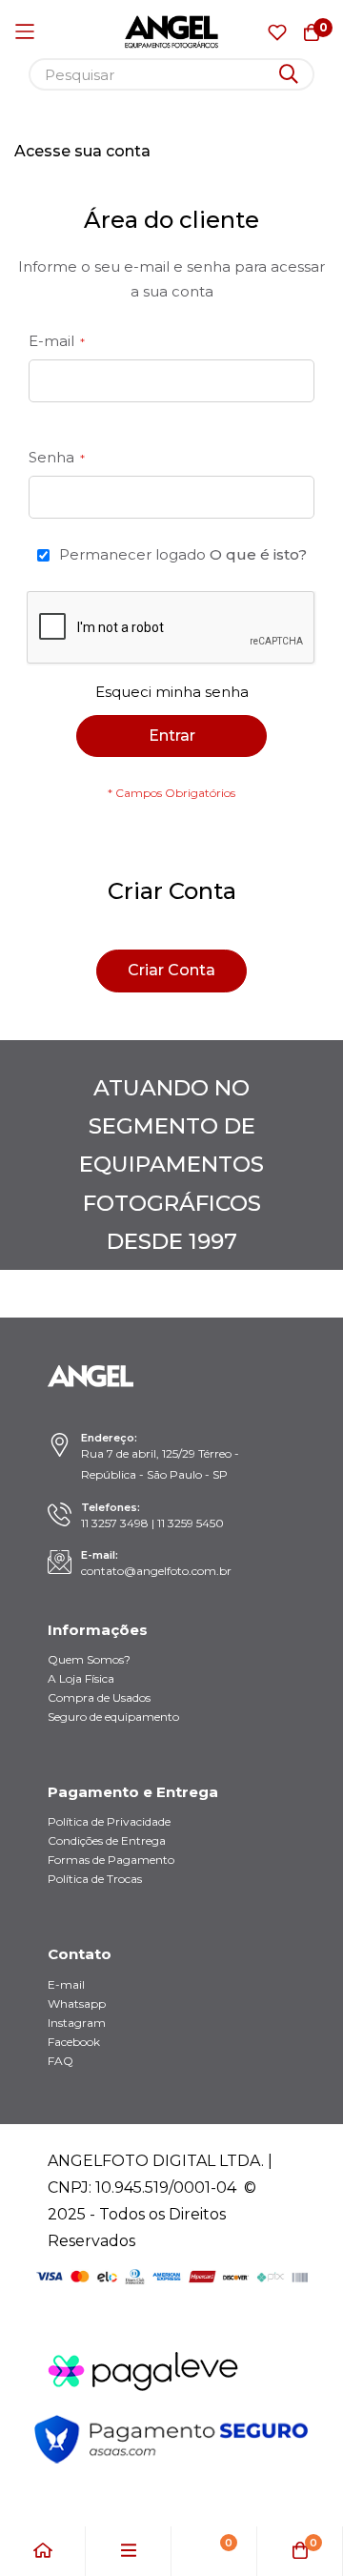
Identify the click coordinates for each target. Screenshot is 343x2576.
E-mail (66, 1984)
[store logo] (171, 31)
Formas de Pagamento (111, 1860)
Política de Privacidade (109, 1821)
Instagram (77, 2023)
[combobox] (171, 74)
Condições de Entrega (107, 1840)
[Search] (289, 74)
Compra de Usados (99, 1697)
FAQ (61, 2061)
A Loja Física (81, 1678)
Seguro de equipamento (113, 1717)
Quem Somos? (89, 1659)
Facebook (74, 2042)
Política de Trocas (95, 1879)
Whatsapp (77, 2004)
